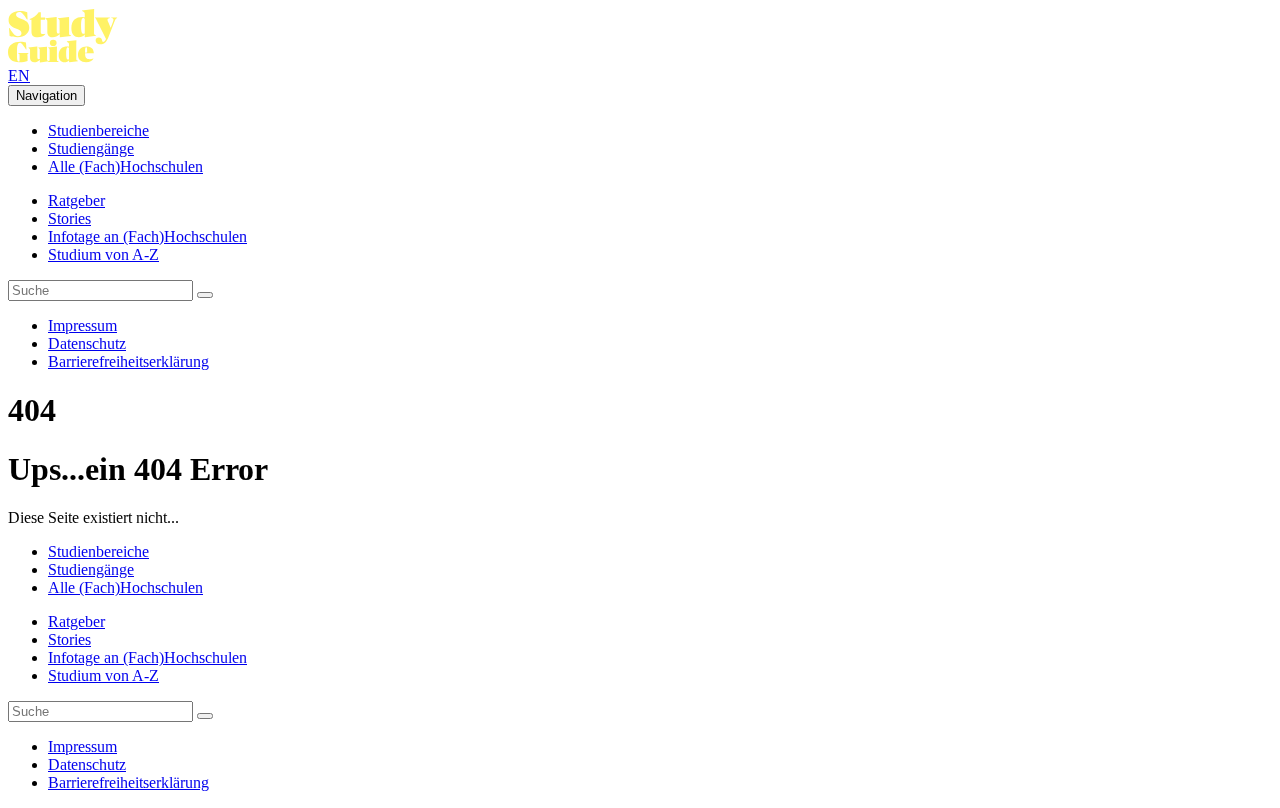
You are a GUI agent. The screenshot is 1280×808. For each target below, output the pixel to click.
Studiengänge (91, 148)
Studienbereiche (98, 130)
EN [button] (19, 75)
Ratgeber (76, 200)
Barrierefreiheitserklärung (128, 361)
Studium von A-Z (103, 254)
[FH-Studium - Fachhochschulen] (63, 57)
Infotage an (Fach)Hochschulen (147, 236)
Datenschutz (87, 343)
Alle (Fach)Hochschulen (125, 166)
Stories (69, 218)
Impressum (82, 325)
